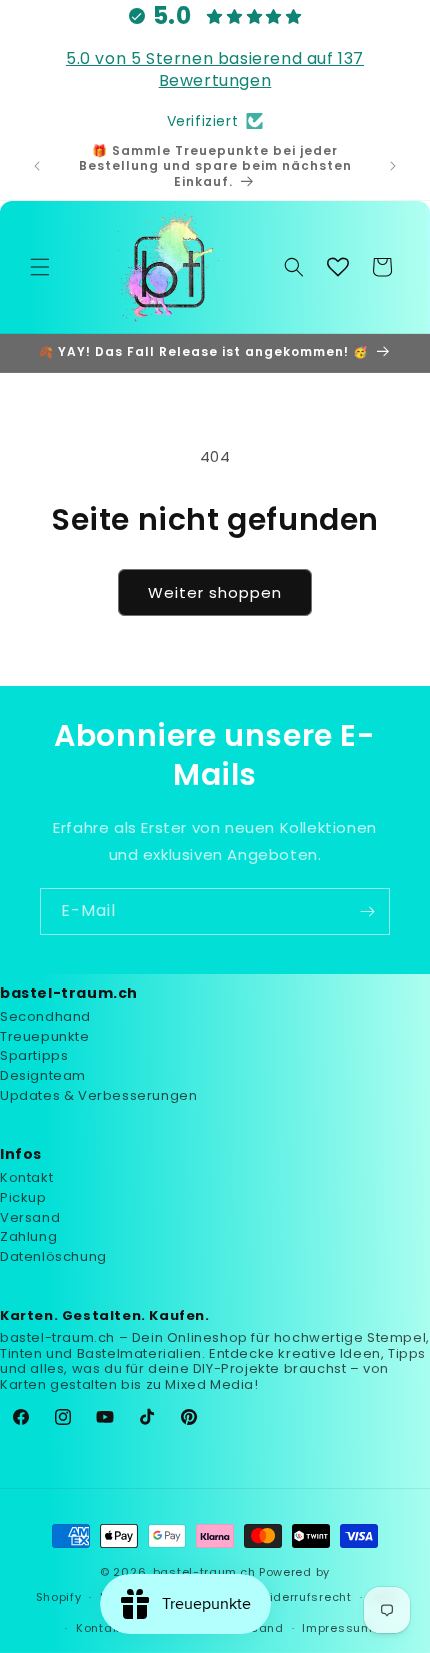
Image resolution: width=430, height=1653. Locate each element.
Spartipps (34, 1055)
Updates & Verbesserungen (98, 1095)
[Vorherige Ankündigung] (37, 166)
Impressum (337, 1628)
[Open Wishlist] (338, 267)
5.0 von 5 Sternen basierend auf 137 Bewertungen (215, 69)
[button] (40, 267)
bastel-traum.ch (204, 1572)
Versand (30, 1217)
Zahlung (28, 1236)
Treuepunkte (45, 1036)
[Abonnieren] (367, 911)
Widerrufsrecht (305, 1597)
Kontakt (26, 1177)
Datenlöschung (53, 1256)
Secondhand (45, 1016)
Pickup (23, 1197)
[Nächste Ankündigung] (393, 166)
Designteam (43, 1075)
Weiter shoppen (215, 592)
